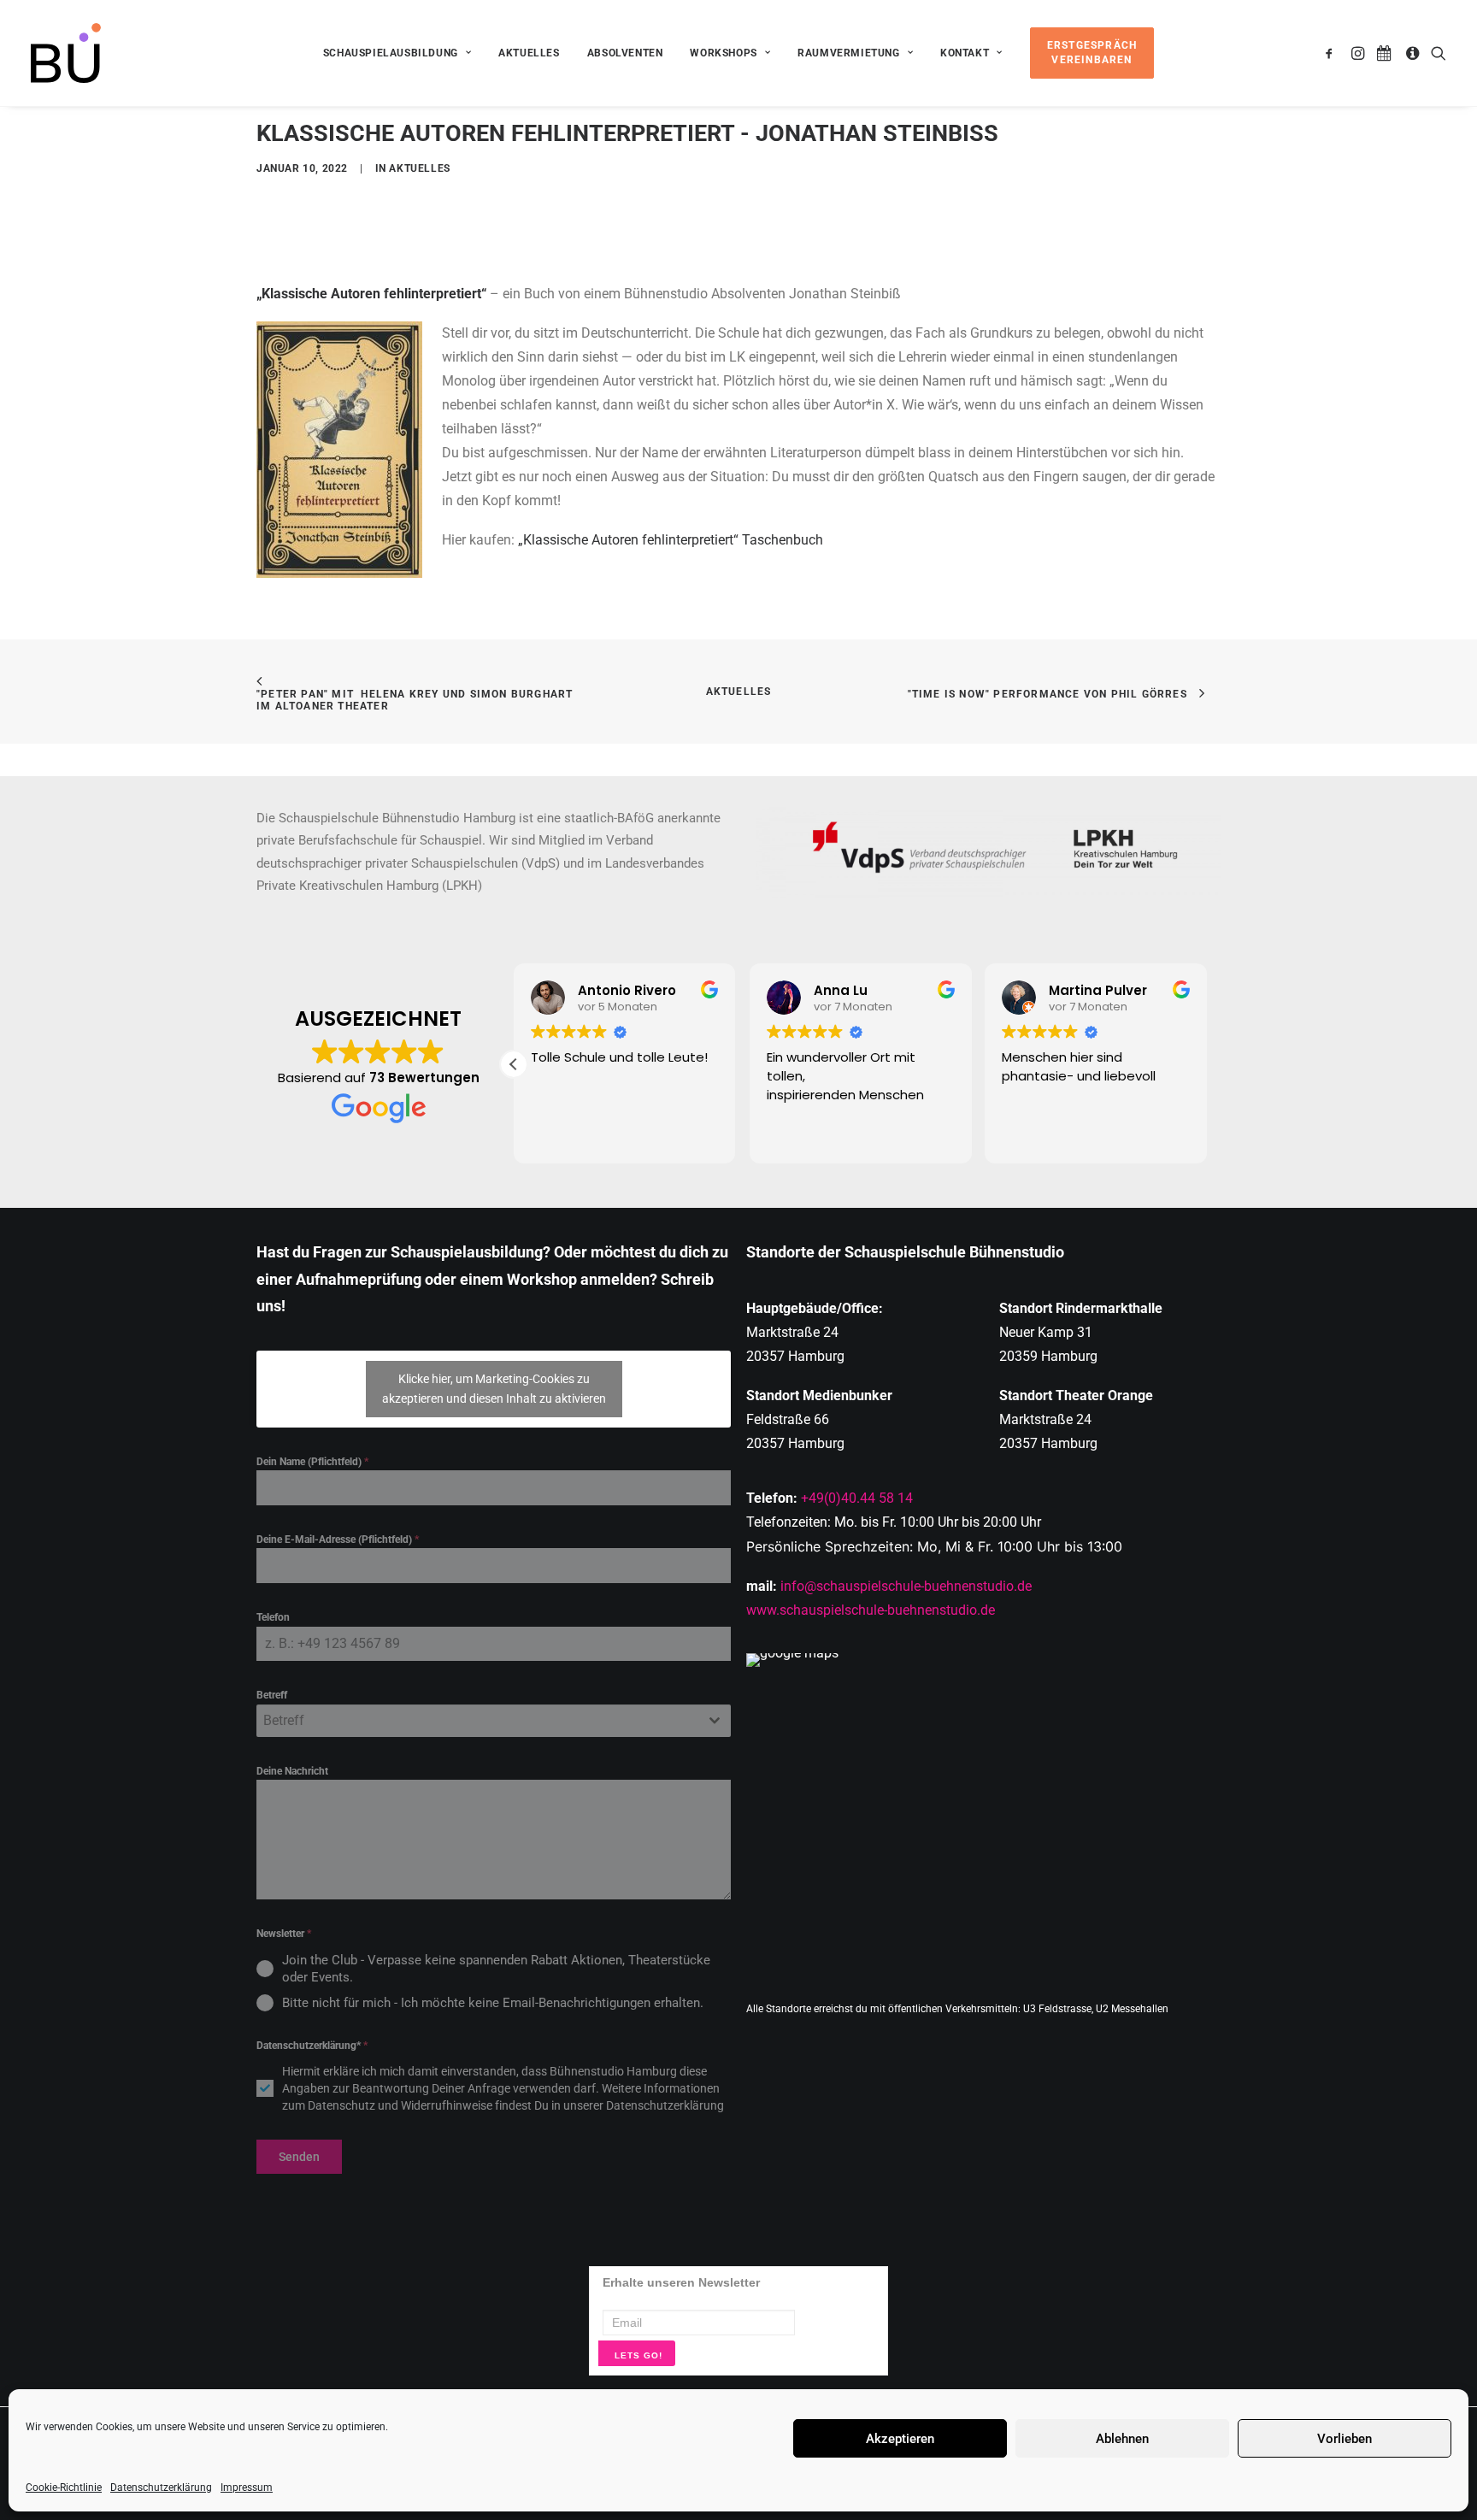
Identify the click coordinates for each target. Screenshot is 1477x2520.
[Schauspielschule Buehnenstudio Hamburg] (66, 53)
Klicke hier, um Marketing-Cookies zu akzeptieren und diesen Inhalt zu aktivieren (494, 1389)
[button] (1332, 53)
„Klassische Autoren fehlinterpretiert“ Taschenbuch (671, 540)
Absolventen (625, 53)
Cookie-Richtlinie (64, 2488)
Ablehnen (1122, 2439)
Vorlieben (1345, 2439)
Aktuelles (529, 53)
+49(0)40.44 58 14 (857, 1498)
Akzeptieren (900, 2439)
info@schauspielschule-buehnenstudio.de (906, 1586)
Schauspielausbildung (391, 53)
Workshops (723, 53)
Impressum (247, 2488)
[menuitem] (397, 53)
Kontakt (965, 53)
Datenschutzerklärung (161, 2488)
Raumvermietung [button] (848, 53)
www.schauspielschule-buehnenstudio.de (871, 1610)
